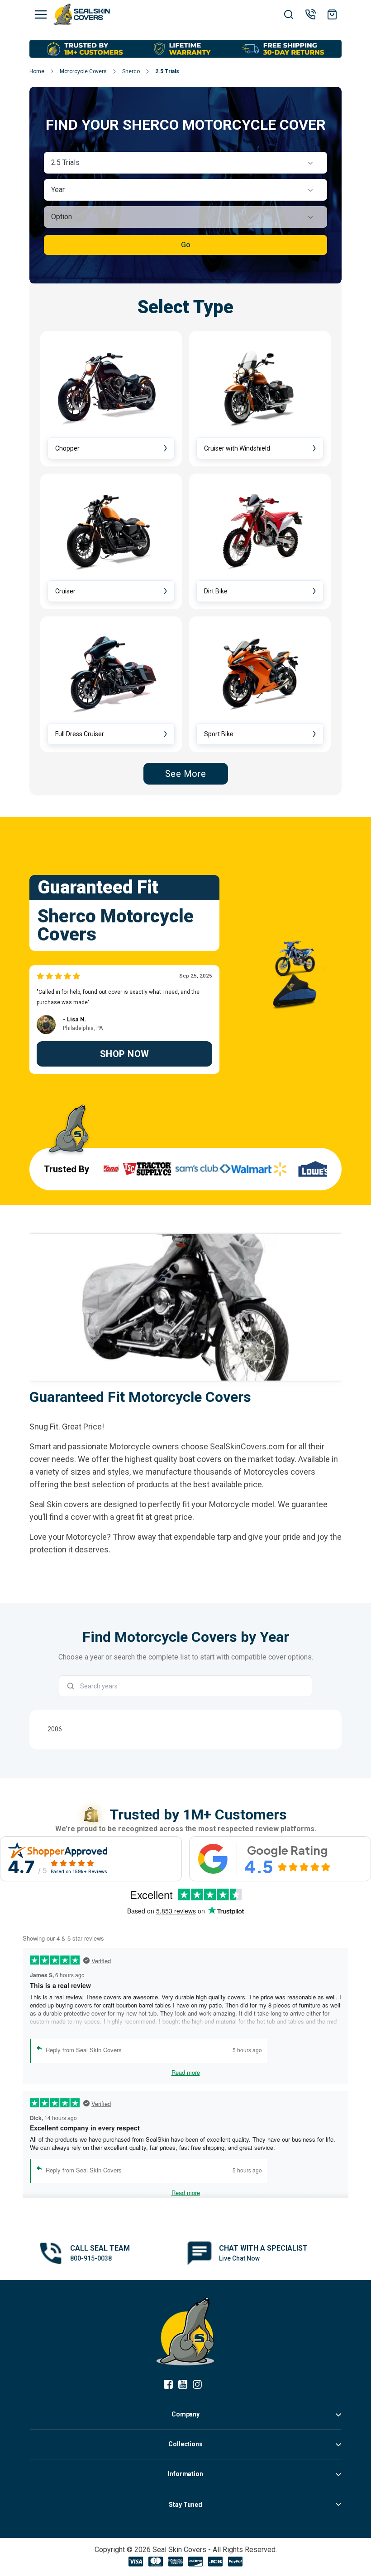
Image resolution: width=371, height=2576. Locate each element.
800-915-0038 (91, 2258)
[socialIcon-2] (200, 2385)
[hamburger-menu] (41, 14)
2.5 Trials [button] (65, 162)
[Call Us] (310, 14)
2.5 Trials (167, 71)
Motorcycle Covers (83, 71)
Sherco (131, 71)
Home (37, 71)
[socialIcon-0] (171, 2385)
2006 (55, 1729)
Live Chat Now (239, 2258)
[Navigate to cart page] (332, 14)
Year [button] (58, 190)
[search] (289, 15)
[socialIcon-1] (185, 2385)
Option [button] (62, 217)
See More (186, 774)
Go (186, 245)
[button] (185, 163)
